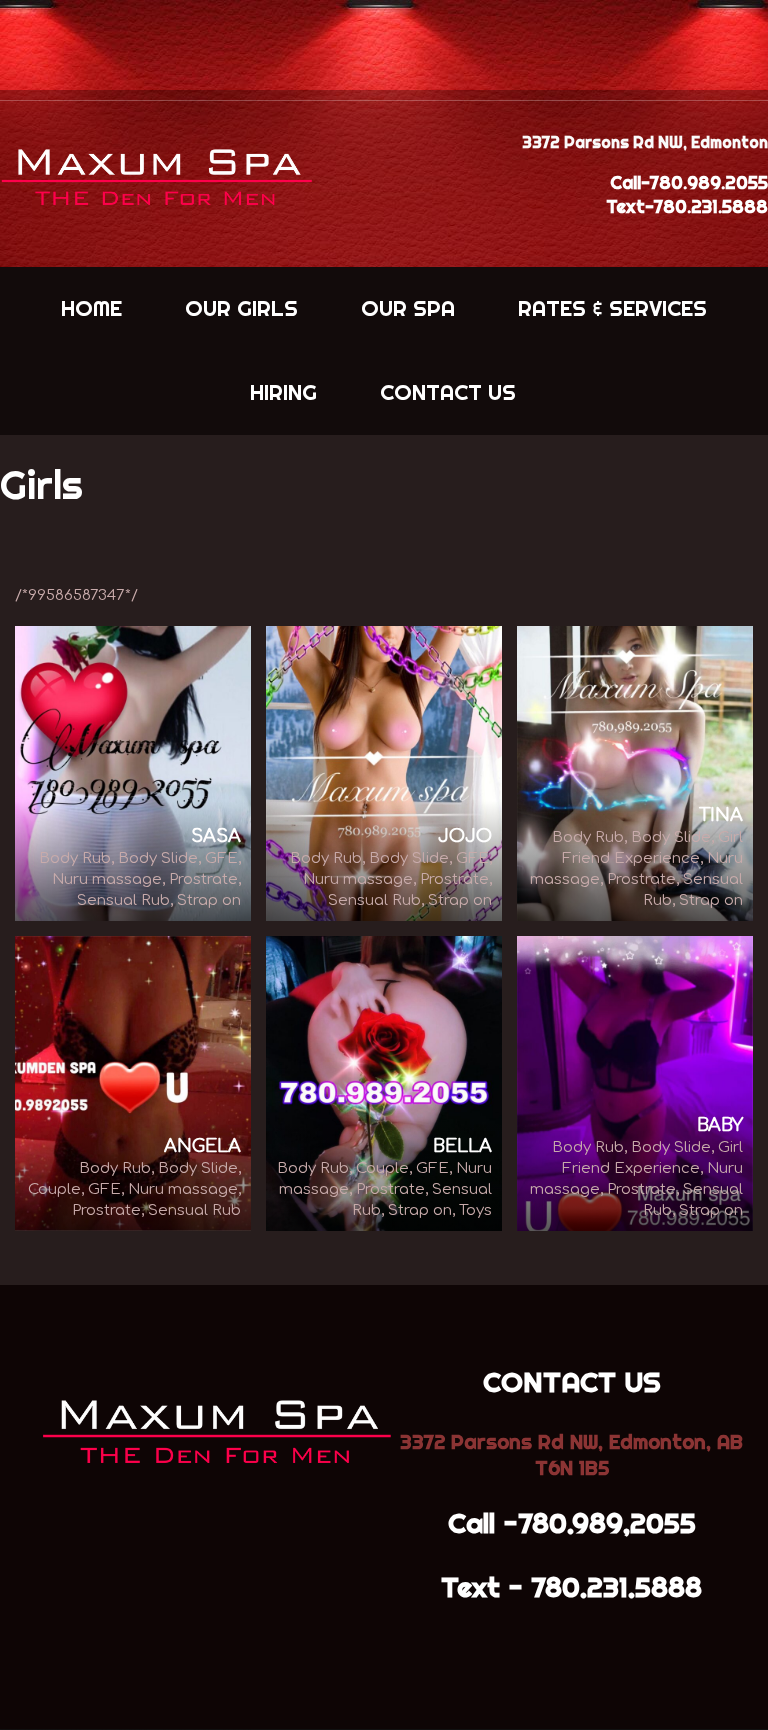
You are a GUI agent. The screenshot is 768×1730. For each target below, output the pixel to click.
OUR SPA (408, 308)
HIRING (283, 392)
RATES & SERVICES (612, 308)
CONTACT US (448, 392)
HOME (91, 308)
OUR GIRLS (241, 308)
